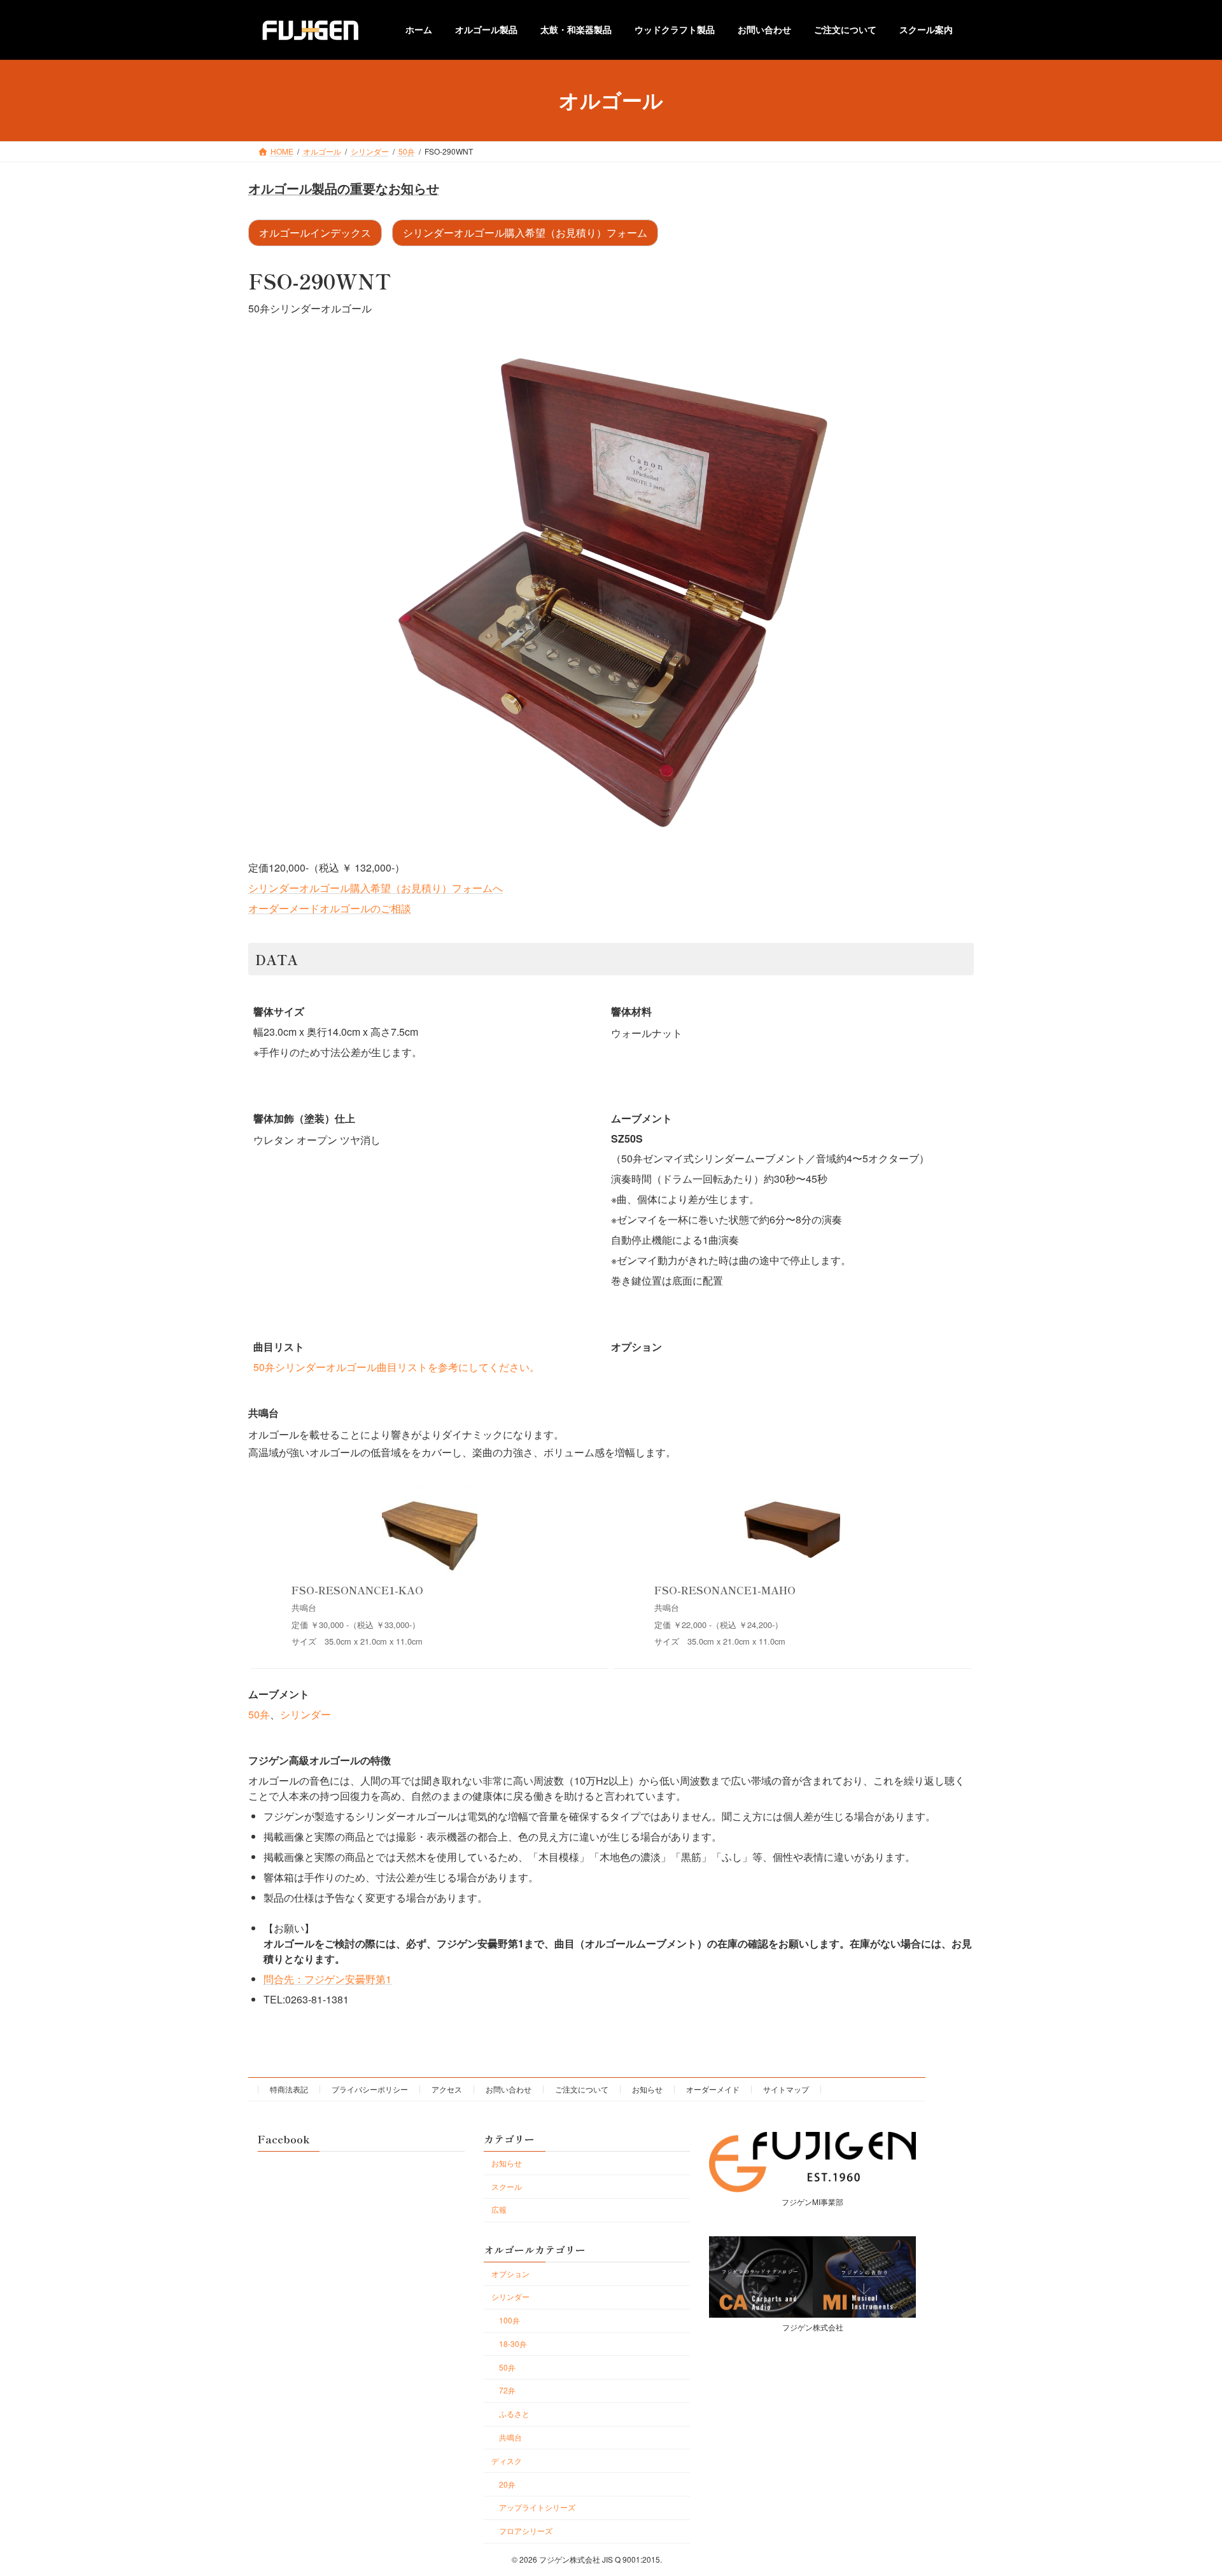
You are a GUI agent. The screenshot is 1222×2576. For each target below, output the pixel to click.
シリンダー (305, 1714)
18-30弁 (513, 2343)
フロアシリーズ (526, 2531)
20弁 (507, 2484)
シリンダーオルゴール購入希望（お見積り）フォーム (525, 233)
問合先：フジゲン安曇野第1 (327, 1979)
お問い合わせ (509, 2089)
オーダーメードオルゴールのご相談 (330, 908)
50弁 (259, 1714)
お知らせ (647, 2089)
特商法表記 (289, 2089)
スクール (507, 2186)
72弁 (507, 2390)
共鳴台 (510, 2437)
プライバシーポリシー (370, 2089)
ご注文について (582, 2089)
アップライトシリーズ (537, 2507)
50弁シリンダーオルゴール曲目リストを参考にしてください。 (397, 1367)
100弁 (509, 2320)
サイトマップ (786, 2089)
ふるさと (514, 2413)
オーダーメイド (713, 2089)
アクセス (447, 2089)
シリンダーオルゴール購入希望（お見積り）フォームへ (376, 888)
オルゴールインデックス (315, 233)
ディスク (507, 2461)
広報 (499, 2209)
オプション (510, 2273)
